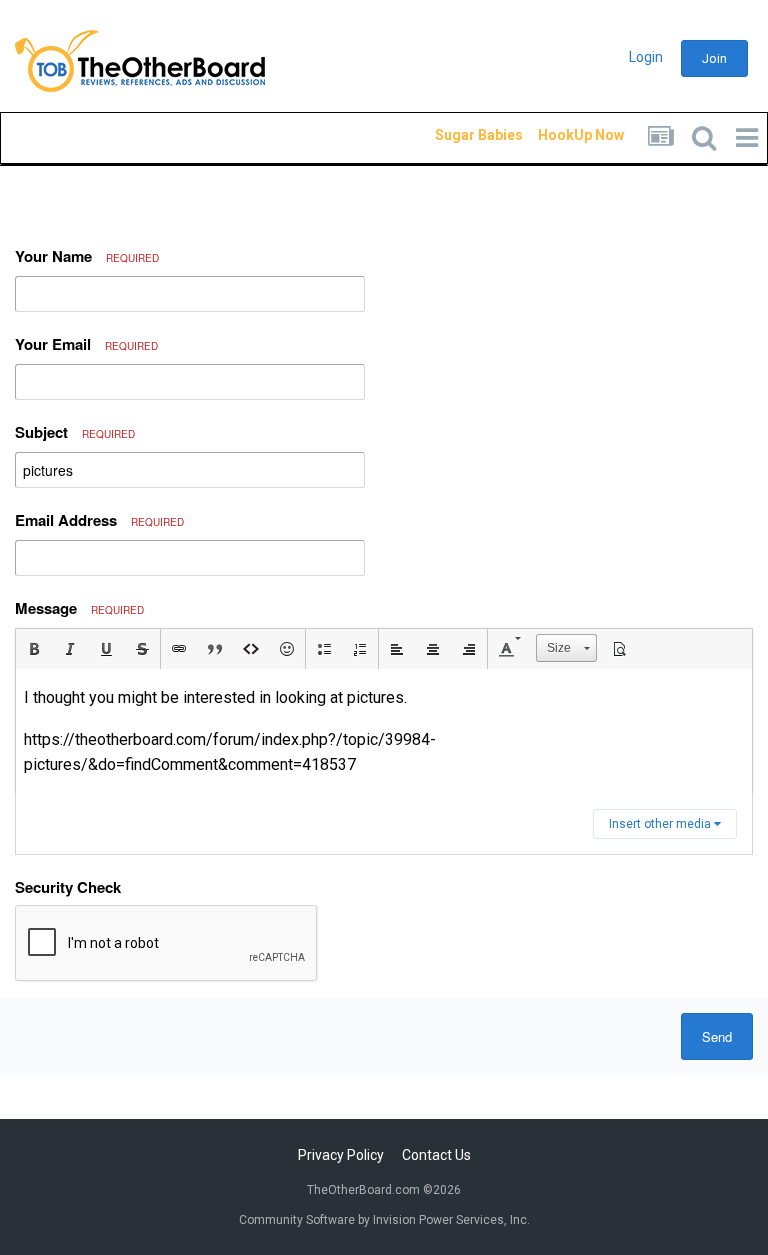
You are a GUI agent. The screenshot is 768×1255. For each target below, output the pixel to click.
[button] (34, 649)
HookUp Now (558, 135)
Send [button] (717, 1036)
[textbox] (384, 731)
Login (646, 57)
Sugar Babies (455, 135)
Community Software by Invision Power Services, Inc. (384, 1220)
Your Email (86, 344)
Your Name (87, 256)
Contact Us (436, 1155)
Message (79, 608)
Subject (75, 432)
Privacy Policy (341, 1155)
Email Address (99, 520)
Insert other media (661, 824)
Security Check (68, 887)
